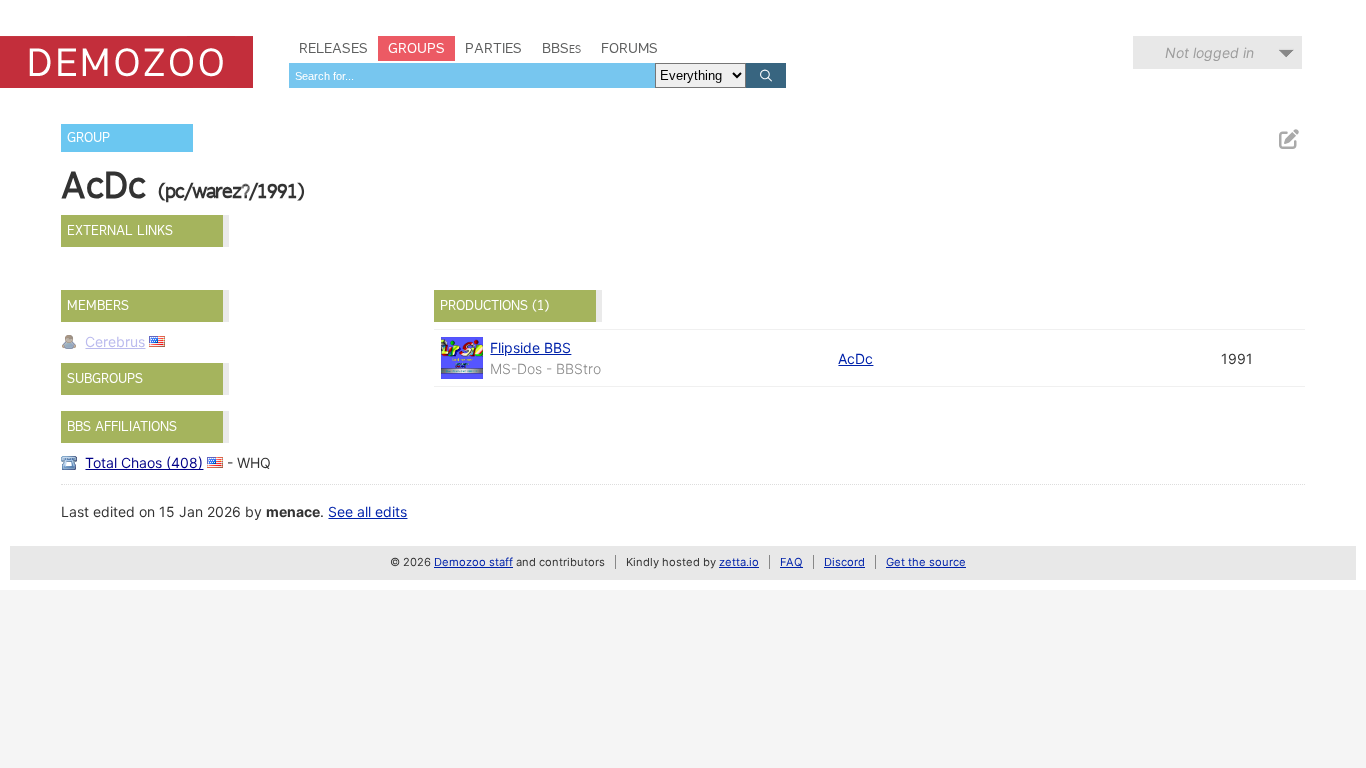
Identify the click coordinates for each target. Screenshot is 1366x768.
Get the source (926, 562)
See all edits (367, 511)
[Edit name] (1288, 139)
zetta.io (739, 562)
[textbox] (472, 75)
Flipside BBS (530, 347)
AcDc (855, 358)
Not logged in (1209, 52)
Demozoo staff (473, 562)
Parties (493, 48)
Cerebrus (115, 341)
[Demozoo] (126, 62)
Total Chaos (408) (144, 462)
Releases (333, 48)
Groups (416, 48)
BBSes (561, 48)
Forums (629, 48)
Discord (844, 562)
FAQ (791, 562)
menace (293, 511)
